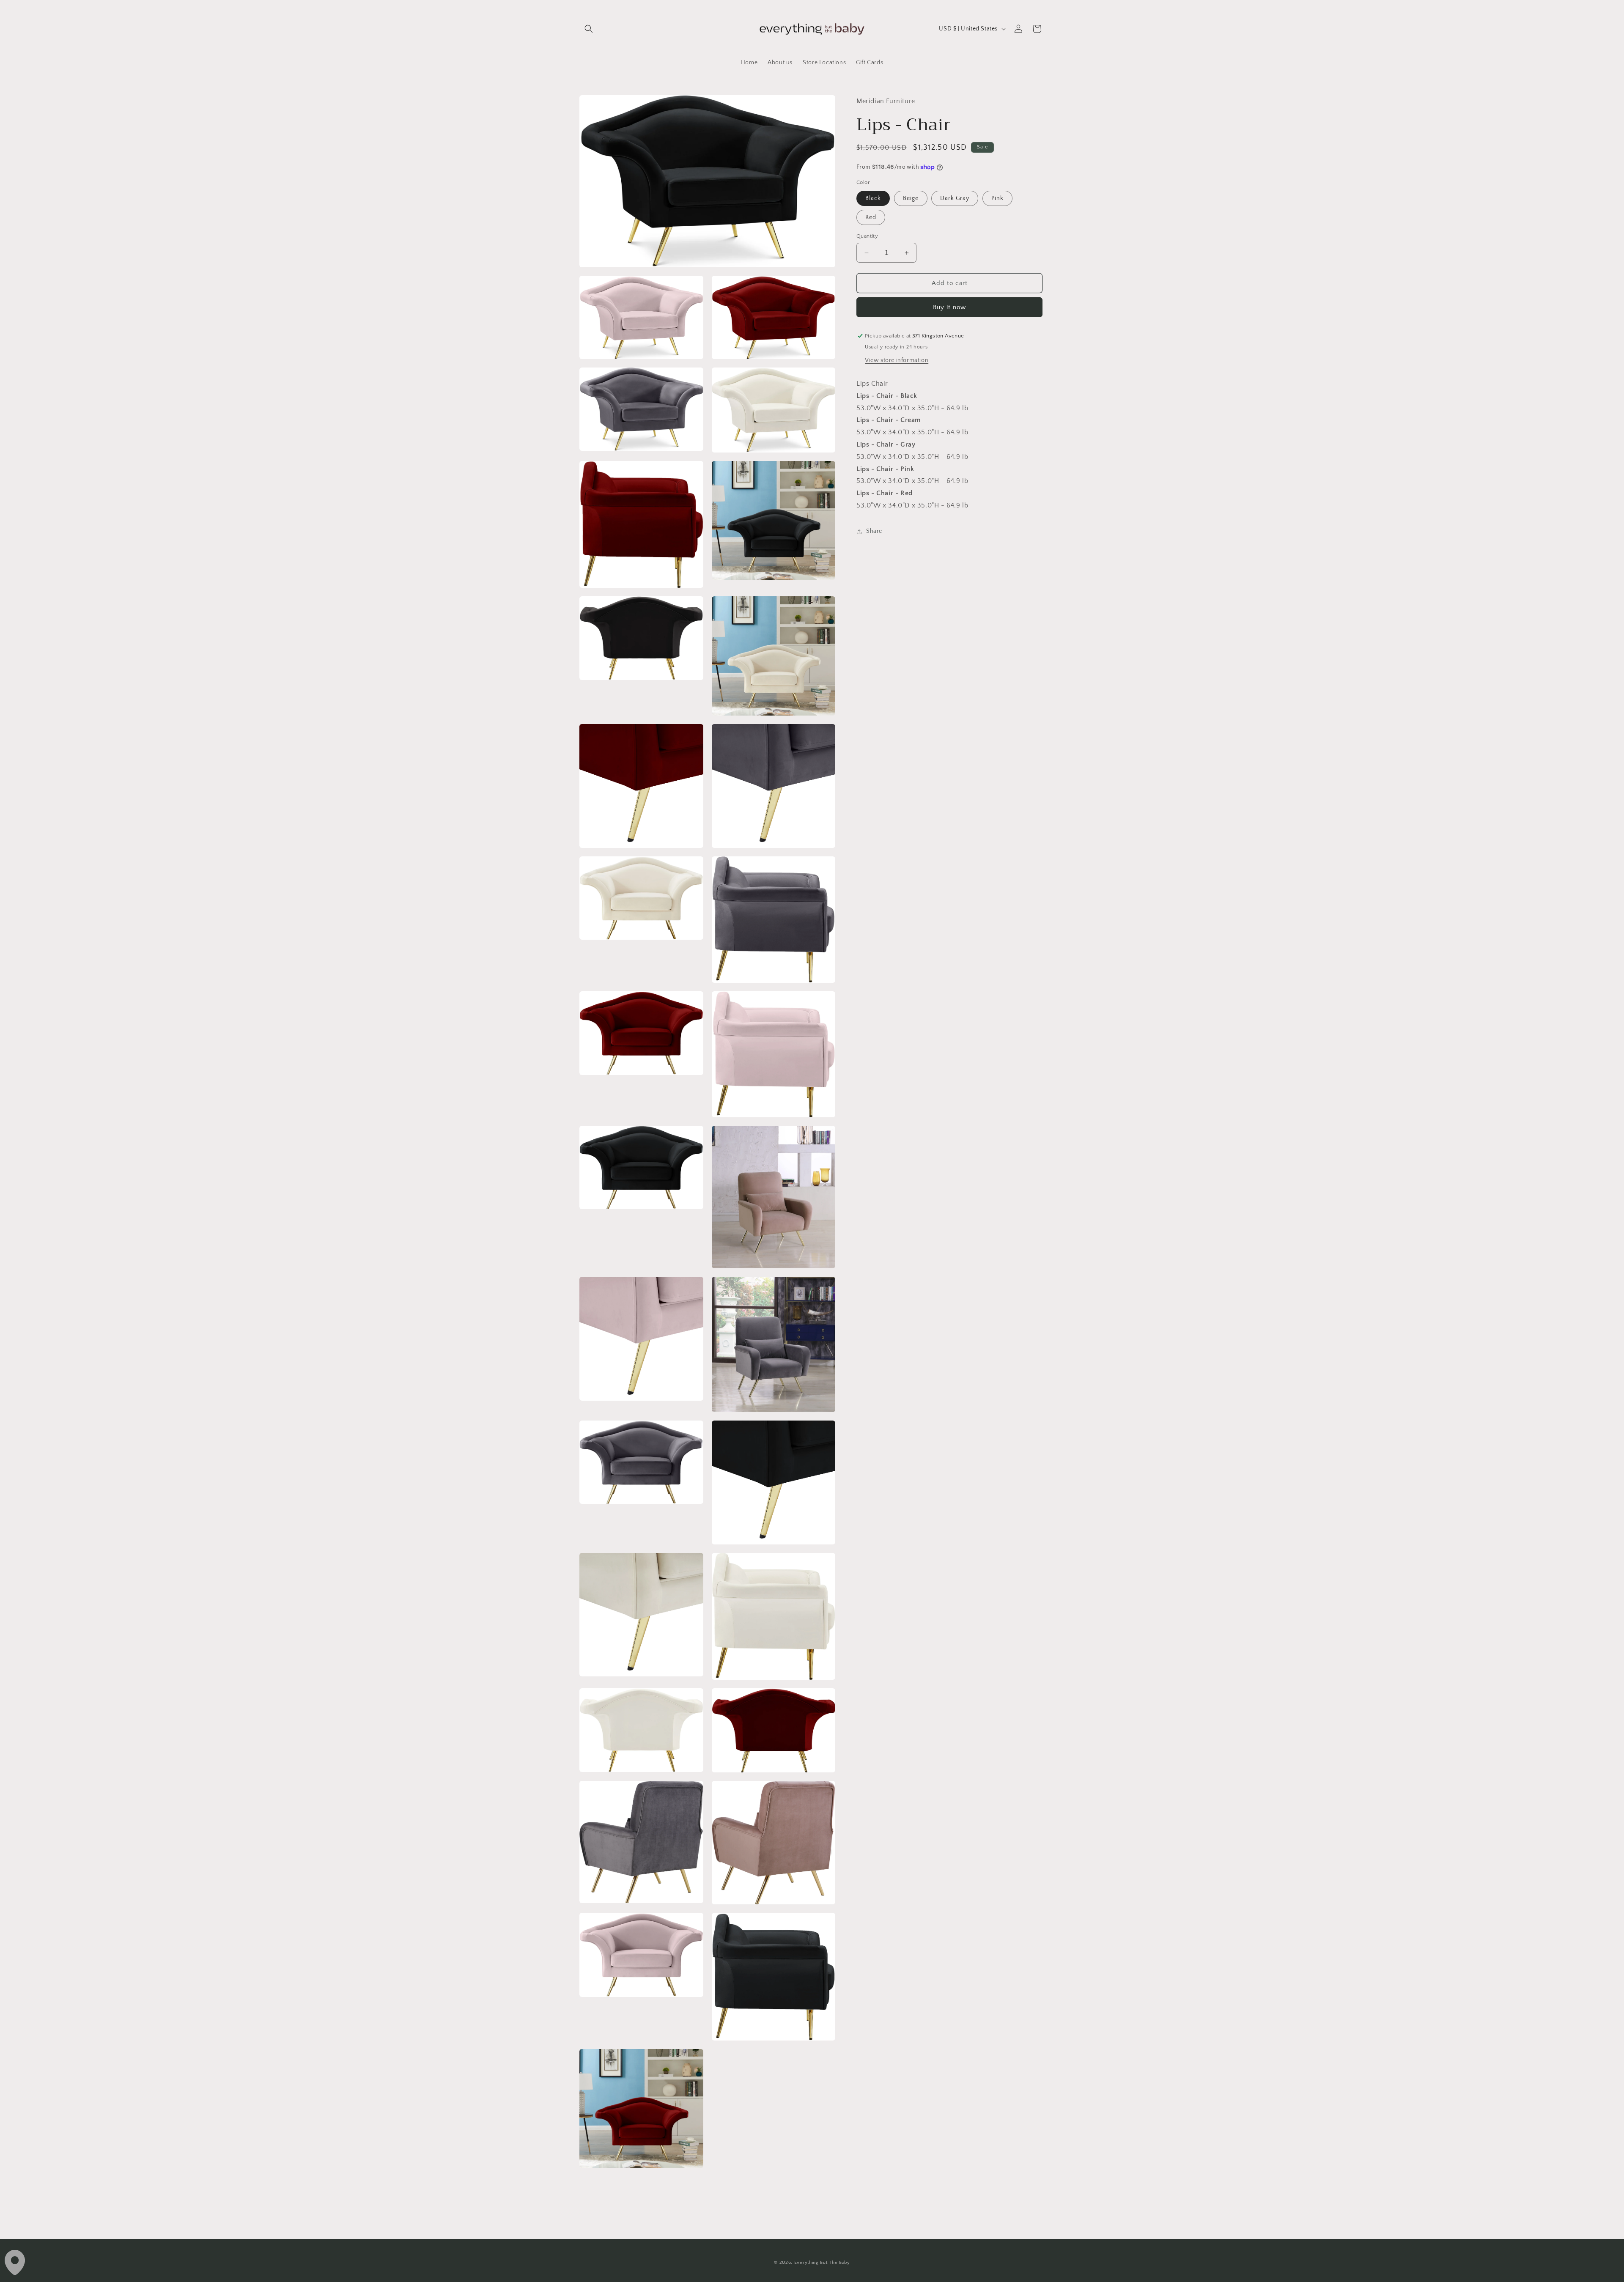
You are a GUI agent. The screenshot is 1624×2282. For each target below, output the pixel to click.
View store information (897, 360)
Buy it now (949, 307)
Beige (911, 198)
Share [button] (874, 531)
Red (871, 217)
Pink (997, 198)
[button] (589, 29)
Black (873, 198)
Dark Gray (955, 198)
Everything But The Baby (822, 2263)
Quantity (867, 236)
